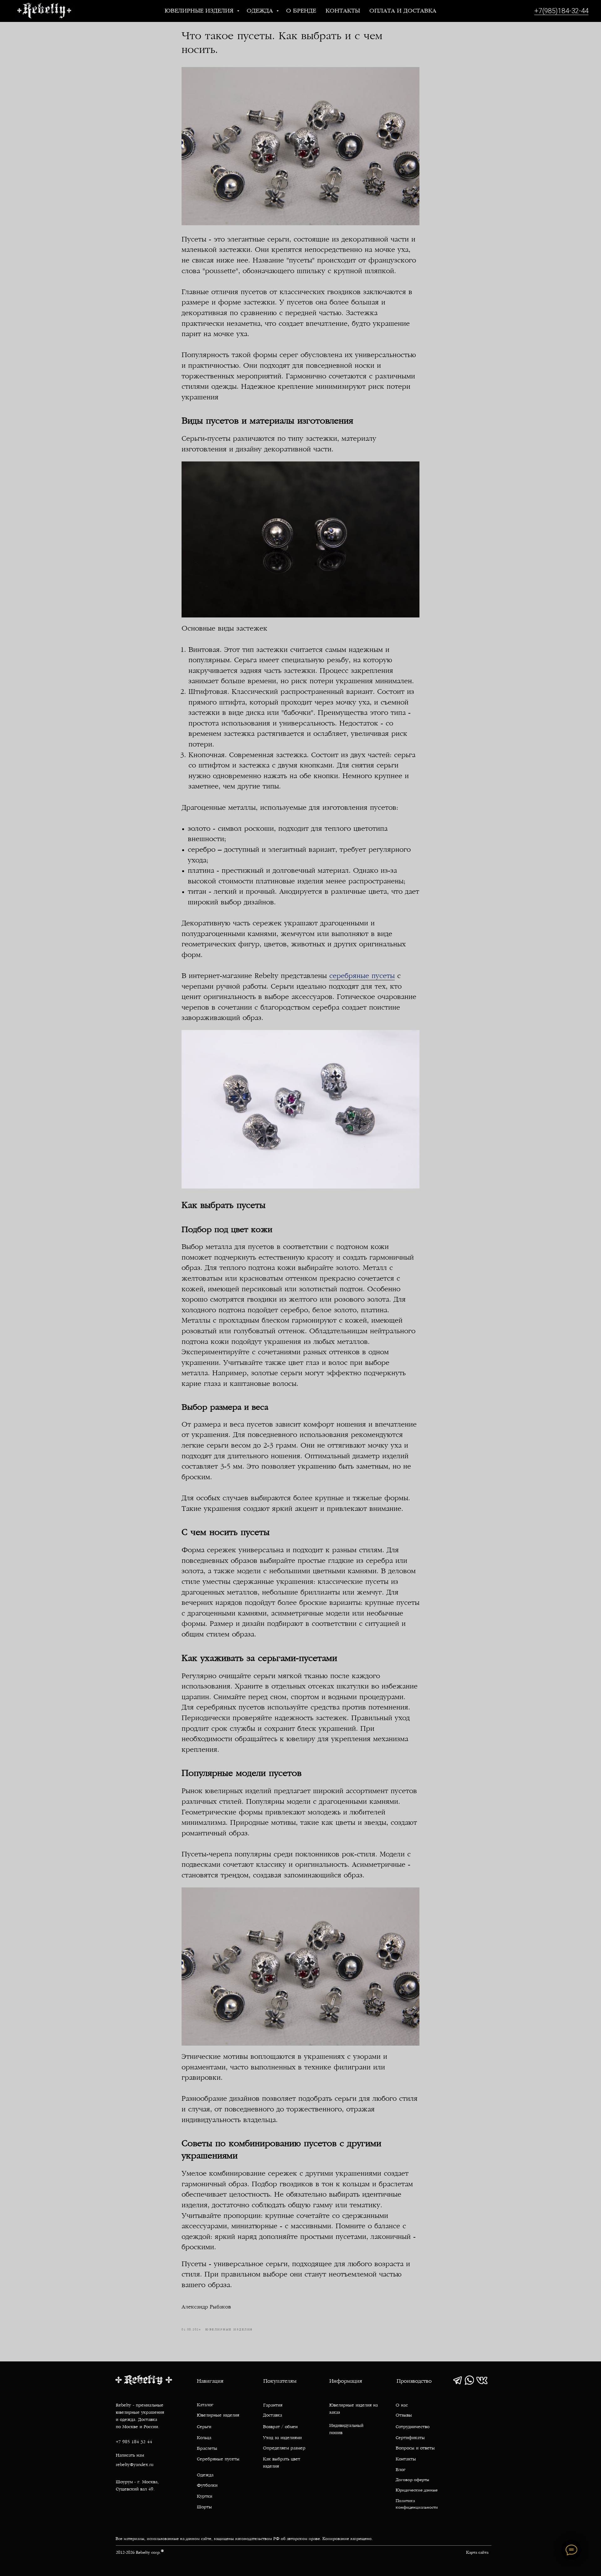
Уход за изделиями (282, 2438)
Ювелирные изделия (200, 11)
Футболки (207, 2486)
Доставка (272, 2415)
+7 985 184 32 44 (134, 2442)
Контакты (343, 11)
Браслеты (207, 2449)
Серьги (204, 2427)
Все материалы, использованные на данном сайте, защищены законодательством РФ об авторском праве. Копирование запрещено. (244, 2539)
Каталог (205, 2405)
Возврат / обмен (280, 2427)
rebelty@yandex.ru (135, 2465)
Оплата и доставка (403, 11)
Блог (401, 2470)
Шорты (204, 2507)
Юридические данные (417, 2490)
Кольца (204, 2438)
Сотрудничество (413, 2427)
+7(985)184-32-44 (561, 11)
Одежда (261, 11)
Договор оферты (412, 2480)
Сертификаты (410, 2438)
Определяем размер (284, 2448)
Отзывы (404, 2415)
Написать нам (130, 2456)
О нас (402, 2405)
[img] (457, 2380)
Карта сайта (477, 2553)
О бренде (301, 11)
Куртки (205, 2497)
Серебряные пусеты (218, 2459)
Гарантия (273, 2405)
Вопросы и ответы (415, 2448)
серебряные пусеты (362, 976)
